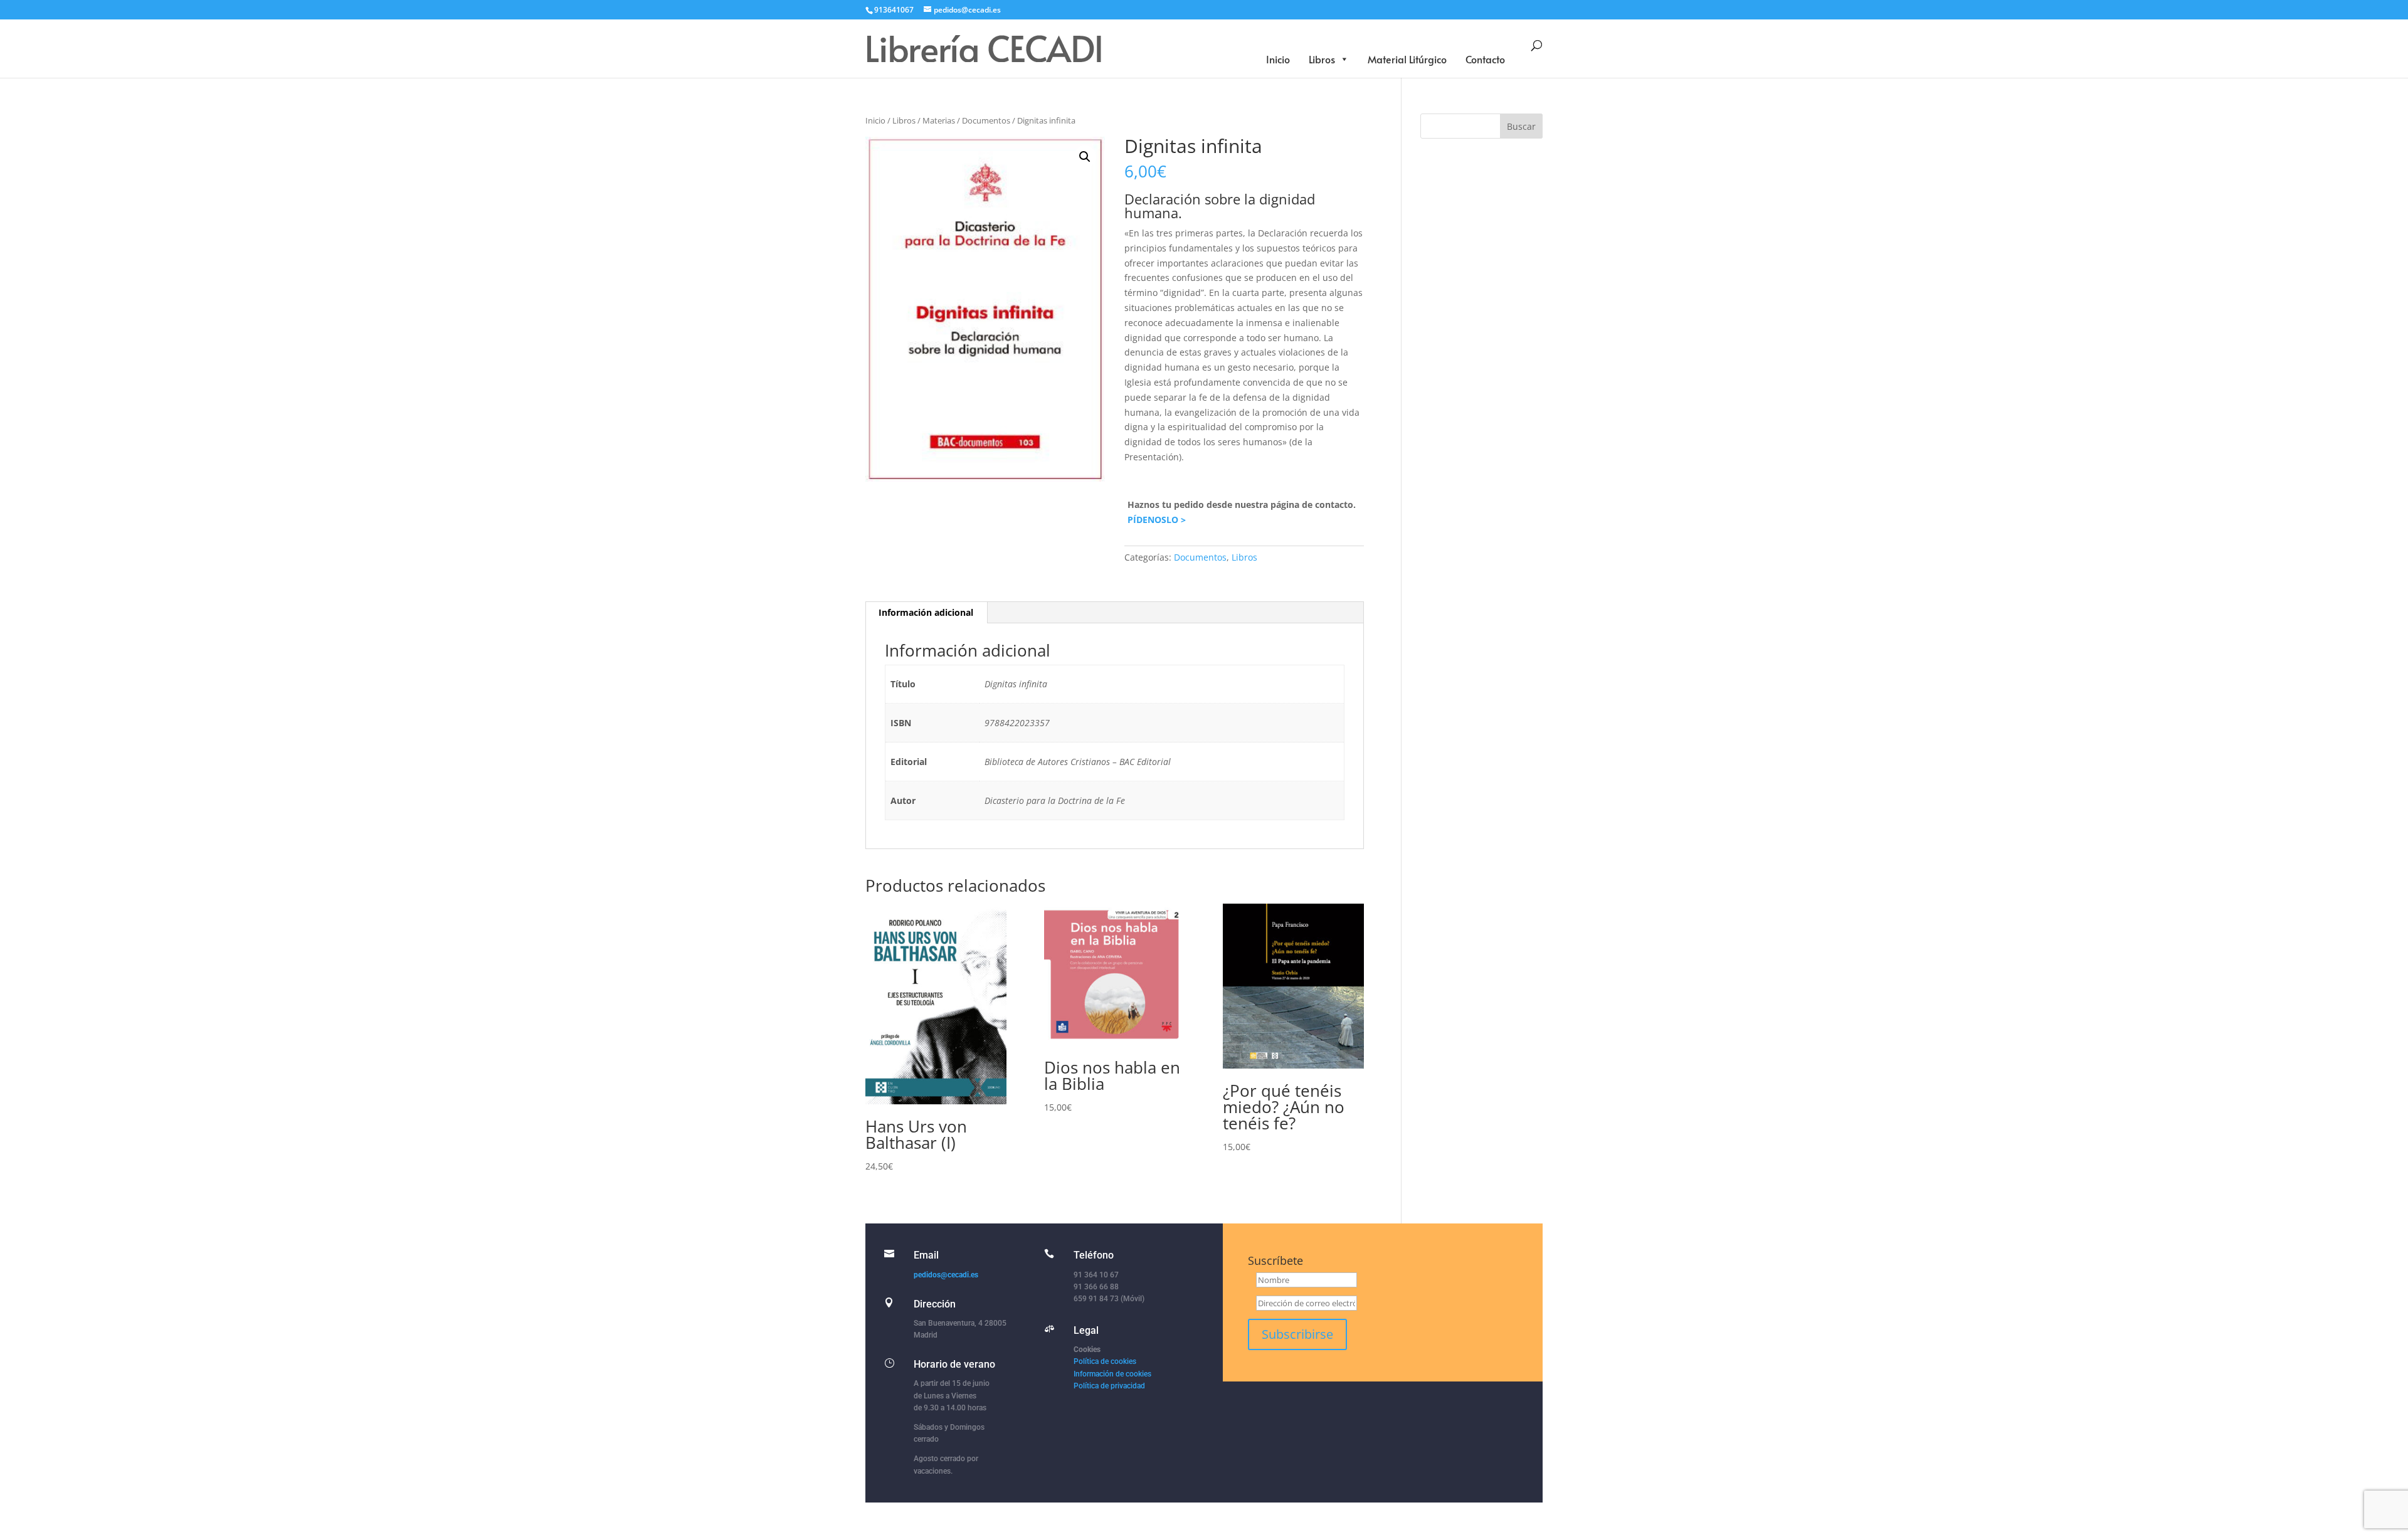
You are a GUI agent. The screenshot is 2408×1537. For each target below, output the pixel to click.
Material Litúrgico (1407, 59)
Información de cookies (1112, 1374)
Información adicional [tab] (926, 612)
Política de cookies (1105, 1361)
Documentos (986, 120)
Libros (1322, 59)
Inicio (1278, 59)
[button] (1085, 157)
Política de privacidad (1109, 1386)
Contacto (1485, 59)
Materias (939, 120)
